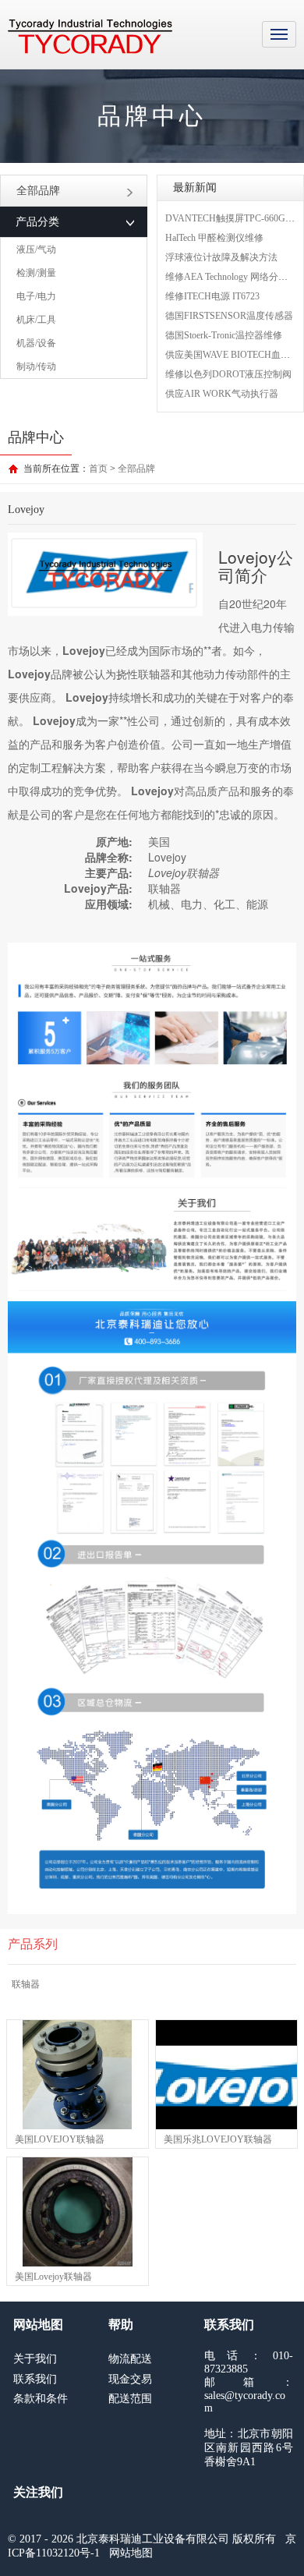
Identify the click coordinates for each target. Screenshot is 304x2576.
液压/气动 (36, 249)
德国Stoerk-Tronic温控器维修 (224, 335)
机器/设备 (36, 343)
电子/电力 (36, 296)
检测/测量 (36, 273)
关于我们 (35, 2359)
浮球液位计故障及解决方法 (221, 257)
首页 (98, 469)
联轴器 (26, 1984)
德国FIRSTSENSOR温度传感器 (229, 316)
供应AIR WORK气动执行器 (222, 394)
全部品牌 (38, 191)
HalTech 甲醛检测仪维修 (214, 238)
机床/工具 (36, 320)
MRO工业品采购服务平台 (90, 37)
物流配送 (130, 2359)
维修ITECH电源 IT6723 (212, 296)
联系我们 (35, 2379)
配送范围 (130, 2399)
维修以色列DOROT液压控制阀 (228, 374)
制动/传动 (36, 366)
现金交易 (130, 2379)
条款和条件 (41, 2399)
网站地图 (131, 2553)
